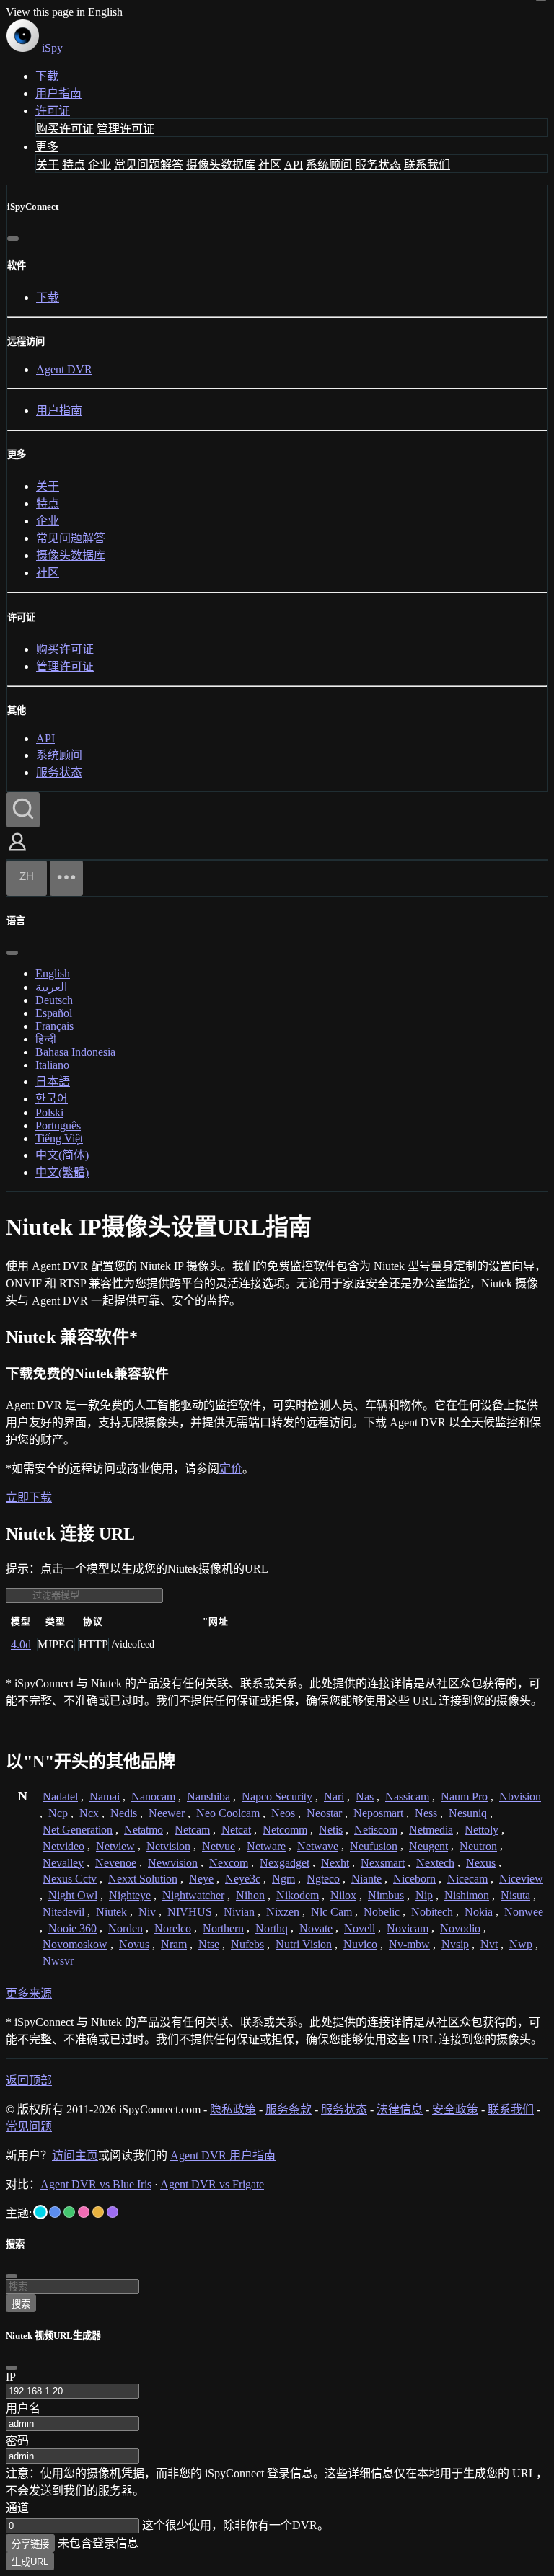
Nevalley (63, 1863)
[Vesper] (113, 2212)
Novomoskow (75, 1944)
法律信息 (400, 2109)
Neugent (428, 1846)
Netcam (192, 1830)
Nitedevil (63, 1912)
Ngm (283, 1879)
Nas (365, 1796)
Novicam (408, 1928)
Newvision (173, 1863)
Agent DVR (64, 369)
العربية (51, 987)
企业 (100, 165)
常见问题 (29, 2127)
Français (54, 1026)
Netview (115, 1846)
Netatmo (144, 1830)
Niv (147, 1912)
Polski (49, 1112)
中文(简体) (62, 1155)
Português (58, 1125)
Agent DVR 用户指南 (223, 2155)
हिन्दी (46, 1039)
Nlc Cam (331, 1912)
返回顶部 (29, 2080)
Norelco (173, 1928)
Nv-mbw (409, 1944)
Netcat (236, 1830)
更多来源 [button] (29, 1993)
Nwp (521, 1944)
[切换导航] (66, 878)
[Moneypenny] (84, 2212)
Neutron (478, 1846)
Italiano (52, 1065)
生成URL (30, 2562)
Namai (105, 1796)
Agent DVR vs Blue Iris (96, 2184)
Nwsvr (58, 1961)
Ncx (89, 1813)
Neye (201, 1879)
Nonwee (524, 1912)
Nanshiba (208, 1796)
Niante (366, 1879)
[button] (17, 852)
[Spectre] (40, 2212)
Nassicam (407, 1796)
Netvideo (63, 1846)
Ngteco (323, 1879)
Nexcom (229, 1863)
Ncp (58, 1813)
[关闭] (13, 239)
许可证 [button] (53, 111)
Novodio (460, 1928)
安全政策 (455, 2109)
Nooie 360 (72, 1928)
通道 (17, 2508)
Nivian (239, 1912)
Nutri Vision (304, 1944)
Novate (316, 1928)
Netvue (219, 1846)
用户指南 (58, 93)
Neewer (167, 1813)
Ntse (209, 1944)
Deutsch (54, 1000)
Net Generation (78, 1830)
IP (11, 2377)
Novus (134, 1944)
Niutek (111, 1912)
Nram (174, 1944)
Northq (272, 1928)
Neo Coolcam (228, 1813)
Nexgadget (285, 1863)
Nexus (481, 1863)
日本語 (53, 1082)
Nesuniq (468, 1813)
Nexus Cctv (70, 1879)
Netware (266, 1846)
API (294, 165)
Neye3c (243, 1879)
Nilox (343, 1895)
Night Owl (73, 1895)
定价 (231, 1469)
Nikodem (298, 1895)
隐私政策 (233, 2109)
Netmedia (431, 1830)
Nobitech (432, 1912)
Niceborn (414, 1879)
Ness (426, 1813)
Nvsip (455, 1944)
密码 (17, 2441)
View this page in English (64, 12)
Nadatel (60, 1796)
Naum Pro (464, 1796)
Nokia (479, 1912)
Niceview (521, 1879)
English (53, 973)
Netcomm (285, 1830)
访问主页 (75, 2155)
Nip (424, 1895)
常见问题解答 (149, 165)
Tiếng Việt (59, 1138)
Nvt (489, 1944)
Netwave (318, 1846)
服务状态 (378, 165)
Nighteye (130, 1895)
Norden (126, 1928)
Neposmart (378, 1813)
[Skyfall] (69, 2212)
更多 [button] (47, 147)
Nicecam (467, 1879)
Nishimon (467, 1895)
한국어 (52, 1099)
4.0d (21, 1644)
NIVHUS (190, 1912)
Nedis (124, 1813)
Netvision (168, 1846)
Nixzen (283, 1912)
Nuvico (360, 1944)
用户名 (23, 2408)
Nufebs (247, 1944)
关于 (48, 165)
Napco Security (277, 1796)
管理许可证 (126, 129)
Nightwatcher (193, 1895)
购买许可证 (65, 129)
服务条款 (289, 2109)
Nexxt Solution (143, 1879)
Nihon (250, 1895)
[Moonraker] (55, 2212)
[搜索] (23, 810)
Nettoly (482, 1830)
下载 (47, 76)
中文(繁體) (62, 1172)
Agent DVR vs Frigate (212, 2184)
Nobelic (382, 1912)
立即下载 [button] (29, 1497)
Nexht (335, 1863)
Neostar (324, 1813)
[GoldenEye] (98, 2212)
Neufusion (374, 1846)
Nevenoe (116, 1863)
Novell (360, 1928)
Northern (223, 1928)
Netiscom (376, 1830)
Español (54, 1013)
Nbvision (520, 1796)
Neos (283, 1813)
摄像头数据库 (221, 165)
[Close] (12, 2368)
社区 (270, 165)
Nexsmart (383, 1863)
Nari (334, 1796)
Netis (331, 1830)
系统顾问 (329, 165)
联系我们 (427, 165)
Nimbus (386, 1895)
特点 (74, 165)
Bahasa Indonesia (75, 1052)
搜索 (21, 2304)
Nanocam (153, 1796)
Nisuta (515, 1895)
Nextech (435, 1863)
